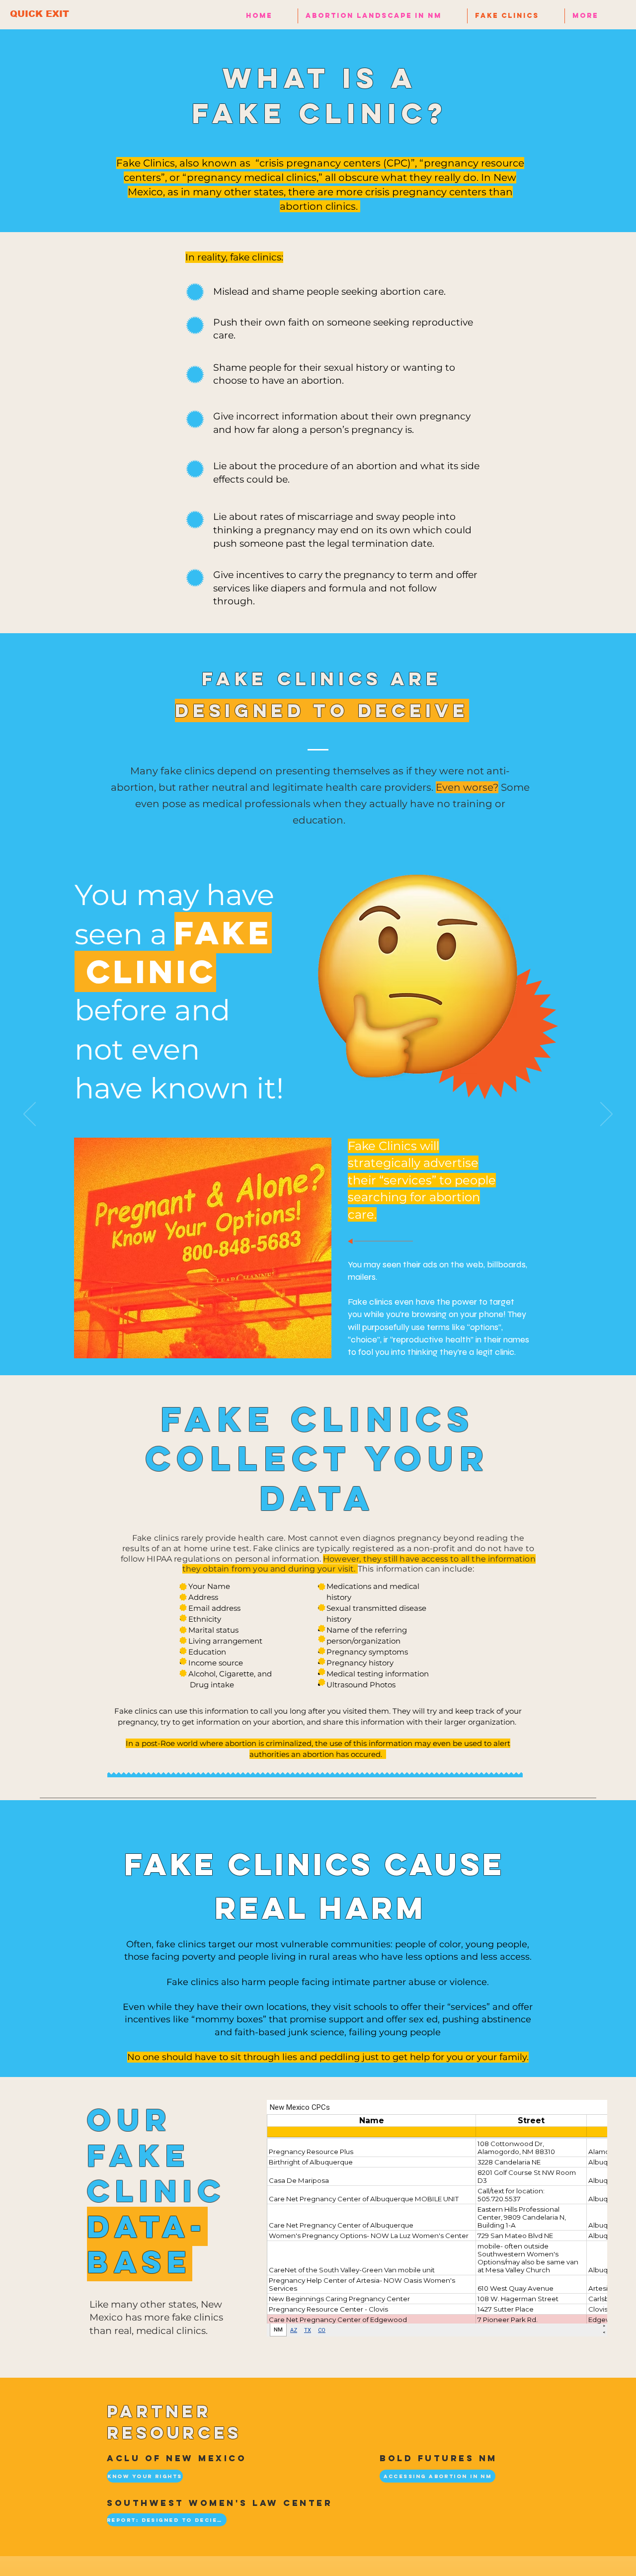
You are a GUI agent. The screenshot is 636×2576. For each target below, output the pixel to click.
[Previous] (30, 1115)
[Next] (606, 1115)
